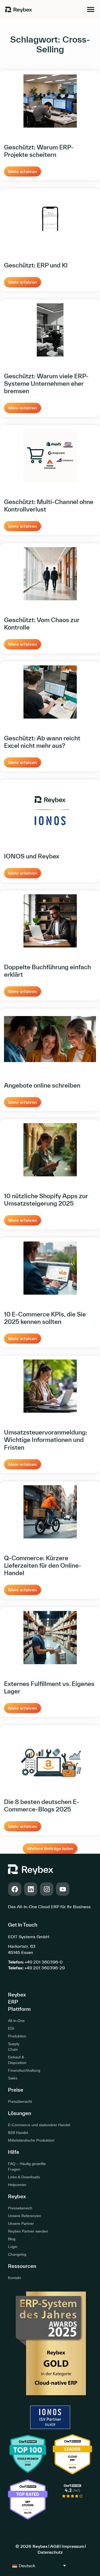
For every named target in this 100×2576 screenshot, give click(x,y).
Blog (12, 2239)
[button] (50, 1849)
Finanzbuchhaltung (19, 2070)
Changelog (17, 2254)
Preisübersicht (19, 2101)
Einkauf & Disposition (17, 2060)
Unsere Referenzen (25, 2216)
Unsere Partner (21, 2223)
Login (13, 2247)
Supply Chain (14, 2047)
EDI (11, 2028)
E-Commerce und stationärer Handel (39, 2125)
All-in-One (16, 2021)
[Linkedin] (31, 1889)
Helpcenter (17, 2185)
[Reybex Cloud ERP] (73, 2502)
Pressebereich (20, 2208)
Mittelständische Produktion (31, 2140)
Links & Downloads (24, 2177)
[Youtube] (63, 1889)
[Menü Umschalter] (91, 9)
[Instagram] (47, 1889)
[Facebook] (15, 1889)
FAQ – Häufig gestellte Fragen (27, 2166)
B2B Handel (18, 2133)
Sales (13, 2078)
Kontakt (14, 2278)
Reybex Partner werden (28, 2231)
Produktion (17, 2036)
